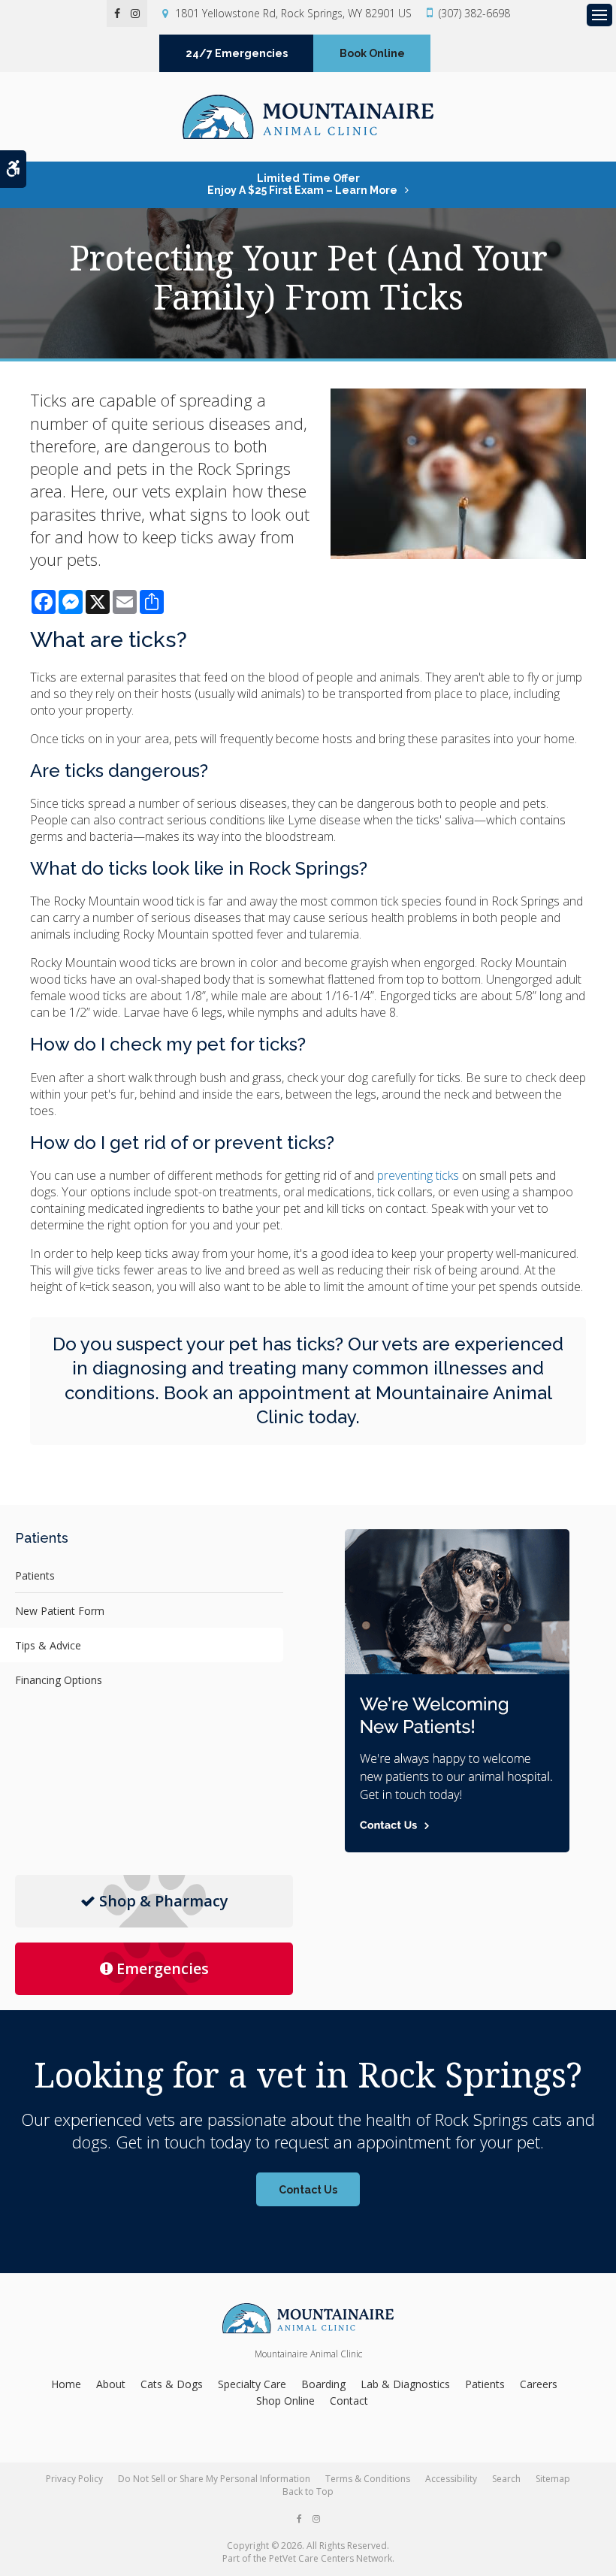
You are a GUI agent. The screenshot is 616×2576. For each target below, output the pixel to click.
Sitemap (553, 2479)
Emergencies (163, 1968)
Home (66, 2384)
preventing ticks (418, 1175)
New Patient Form (60, 1611)
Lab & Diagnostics (405, 2384)
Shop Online (285, 2401)
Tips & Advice (48, 1645)
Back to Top (308, 2491)
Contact (349, 2401)
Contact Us (308, 2190)
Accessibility (451, 2479)
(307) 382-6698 (474, 13)
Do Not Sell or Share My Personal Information (214, 2479)
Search (506, 2479)
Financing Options (59, 1680)
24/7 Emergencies (237, 53)
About (111, 2384)
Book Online (372, 53)
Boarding (323, 2384)
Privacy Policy (74, 2479)
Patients (35, 1575)
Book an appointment (257, 1393)
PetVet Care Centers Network (331, 2558)
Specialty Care (252, 2384)
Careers (539, 2384)
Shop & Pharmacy (164, 1901)
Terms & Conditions (368, 2479)
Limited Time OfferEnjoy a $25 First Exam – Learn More (302, 184)
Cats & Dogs (172, 2384)
